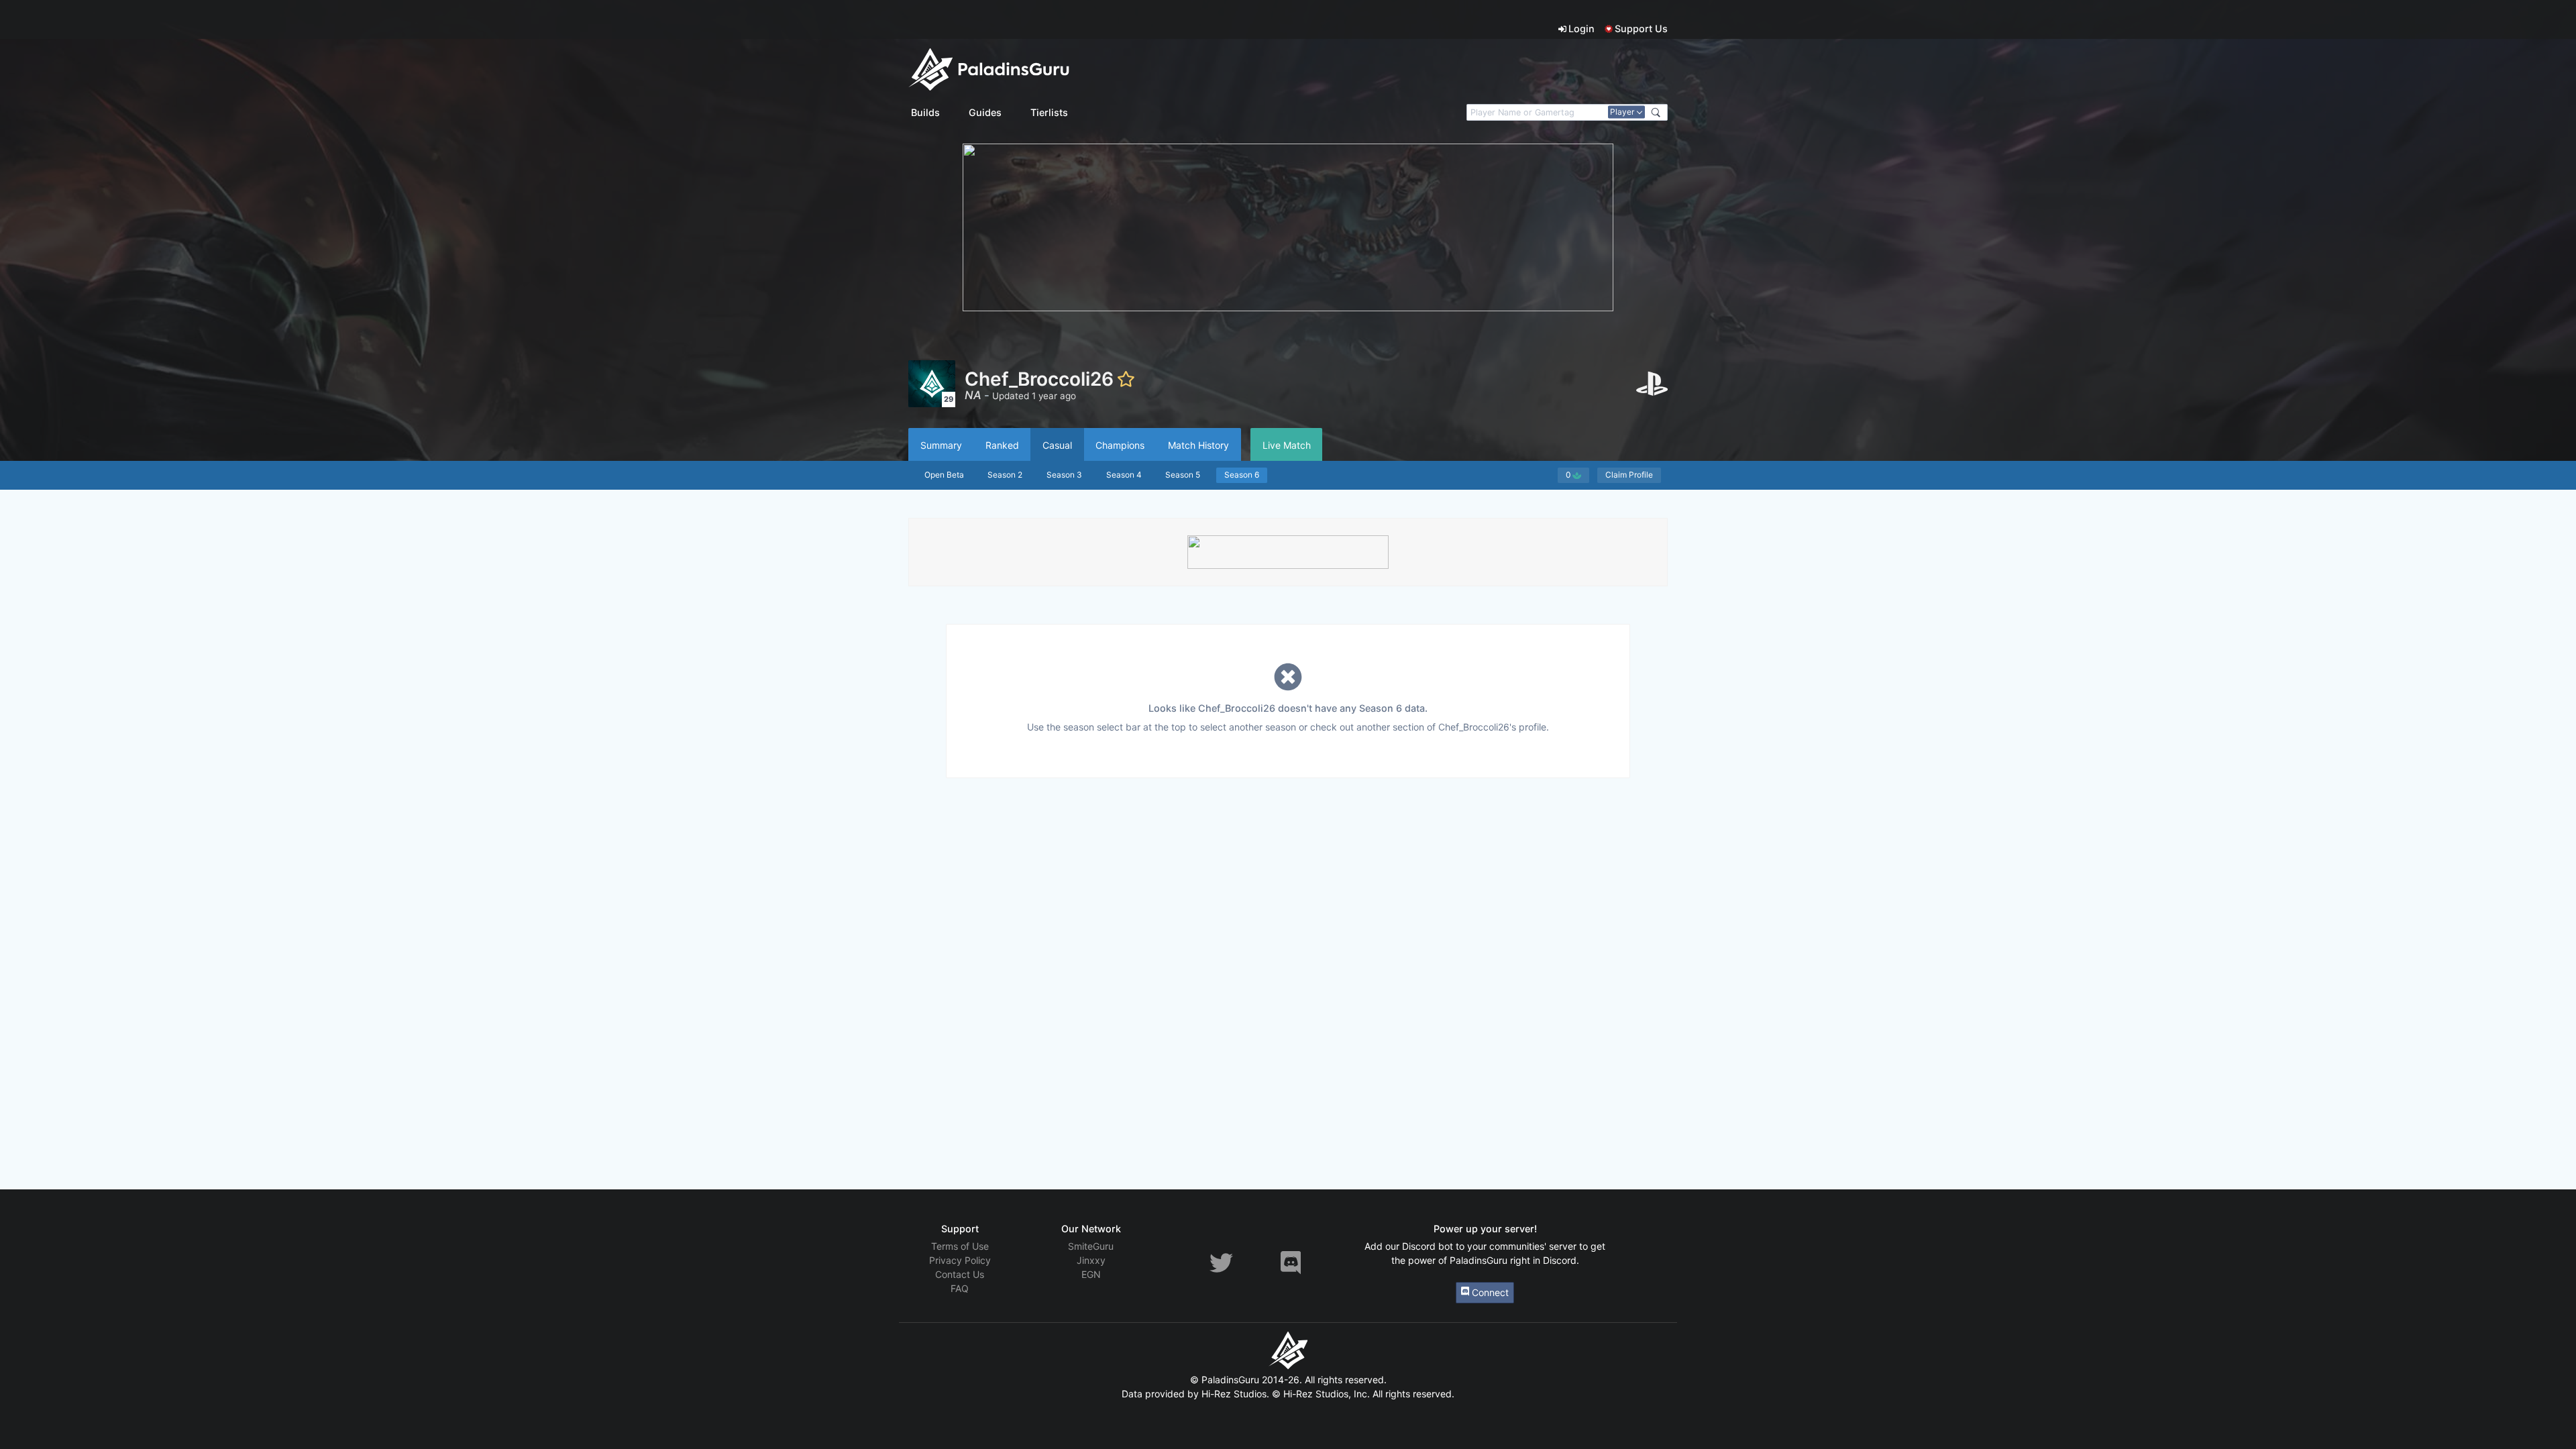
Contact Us (960, 1274)
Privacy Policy (960, 1260)
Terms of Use (960, 1246)
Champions (1120, 445)
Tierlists (1049, 112)
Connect (1489, 1292)
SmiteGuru (1091, 1246)
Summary (941, 445)
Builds (925, 112)
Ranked (1002, 445)
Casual (1057, 445)
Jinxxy (1091, 1260)
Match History (1198, 445)
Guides (985, 112)
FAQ (960, 1288)
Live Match (1287, 445)
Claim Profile (1629, 475)
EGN (1091, 1274)
